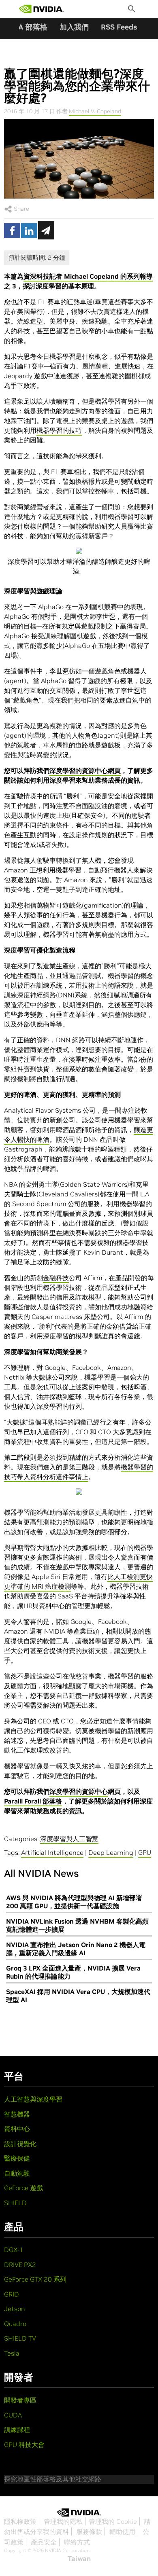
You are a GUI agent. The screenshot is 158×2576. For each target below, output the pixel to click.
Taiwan (79, 2559)
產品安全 (44, 2542)
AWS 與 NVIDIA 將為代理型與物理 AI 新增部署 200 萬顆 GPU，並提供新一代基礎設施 (74, 1902)
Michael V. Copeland (95, 111)
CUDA (13, 2415)
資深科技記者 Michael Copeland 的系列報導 (88, 276)
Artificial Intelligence (52, 1852)
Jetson (15, 2309)
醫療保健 (17, 2158)
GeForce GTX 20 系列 (35, 2279)
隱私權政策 (20, 2521)
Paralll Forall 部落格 (33, 1801)
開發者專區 (20, 2400)
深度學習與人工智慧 (69, 1839)
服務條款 (89, 2532)
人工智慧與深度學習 (33, 2099)
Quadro (15, 2324)
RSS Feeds (119, 27)
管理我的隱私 (63, 2521)
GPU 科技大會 (24, 2445)
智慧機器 (17, 2114)
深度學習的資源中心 (79, 1791)
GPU (145, 1852)
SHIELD (15, 2203)
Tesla (12, 2353)
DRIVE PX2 (20, 2265)
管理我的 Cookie (113, 2521)
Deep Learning (111, 1852)
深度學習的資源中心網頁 (85, 770)
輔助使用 (122, 2532)
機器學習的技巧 (59, 430)
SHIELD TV (20, 2338)
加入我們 (74, 27)
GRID (12, 2294)
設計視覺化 (20, 2144)
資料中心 (17, 2129)
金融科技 (56, 1278)
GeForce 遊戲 (23, 2188)
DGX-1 (14, 2250)
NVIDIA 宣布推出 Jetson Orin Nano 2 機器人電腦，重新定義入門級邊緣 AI (76, 1949)
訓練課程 (17, 2430)
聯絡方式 (77, 2542)
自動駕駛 (17, 2173)
